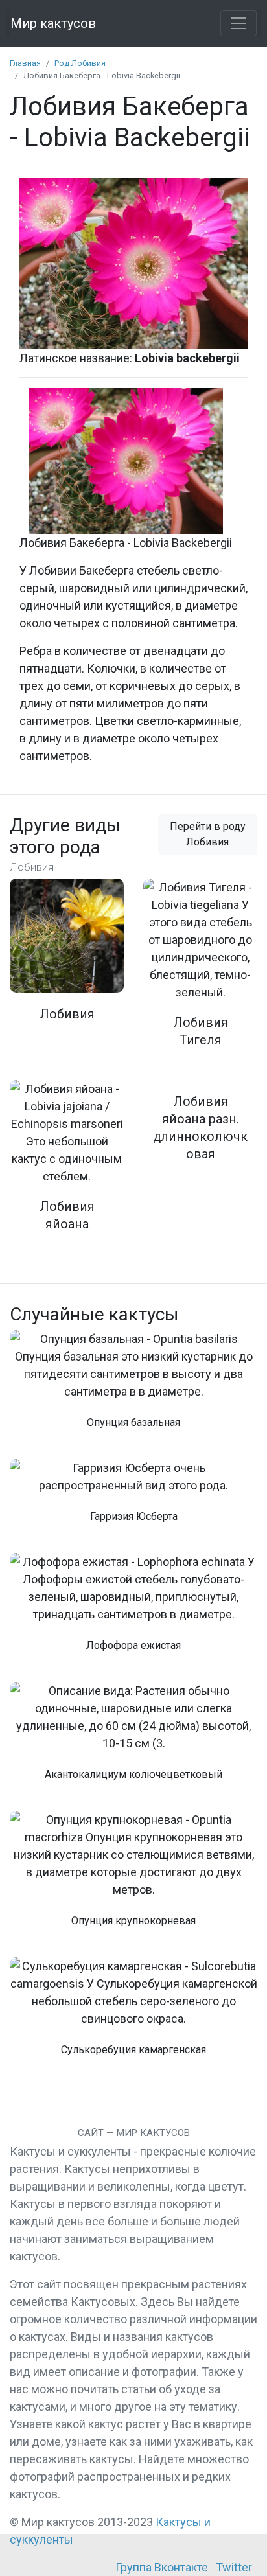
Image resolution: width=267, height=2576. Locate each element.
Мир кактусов (53, 23)
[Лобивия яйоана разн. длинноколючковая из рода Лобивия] (200, 1129)
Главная (25, 63)
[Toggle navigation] (238, 23)
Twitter (234, 2567)
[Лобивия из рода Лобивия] (67, 959)
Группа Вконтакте (162, 2567)
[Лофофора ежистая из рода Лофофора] (133, 1610)
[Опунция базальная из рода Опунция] (133, 1387)
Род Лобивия (80, 63)
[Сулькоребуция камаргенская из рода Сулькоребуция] (133, 2014)
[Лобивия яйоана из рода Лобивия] (67, 1164)
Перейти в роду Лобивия (208, 834)
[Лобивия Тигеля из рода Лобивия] (200, 972)
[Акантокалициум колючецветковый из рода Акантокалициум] (133, 1739)
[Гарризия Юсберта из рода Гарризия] (133, 1498)
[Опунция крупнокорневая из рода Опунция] (133, 1876)
